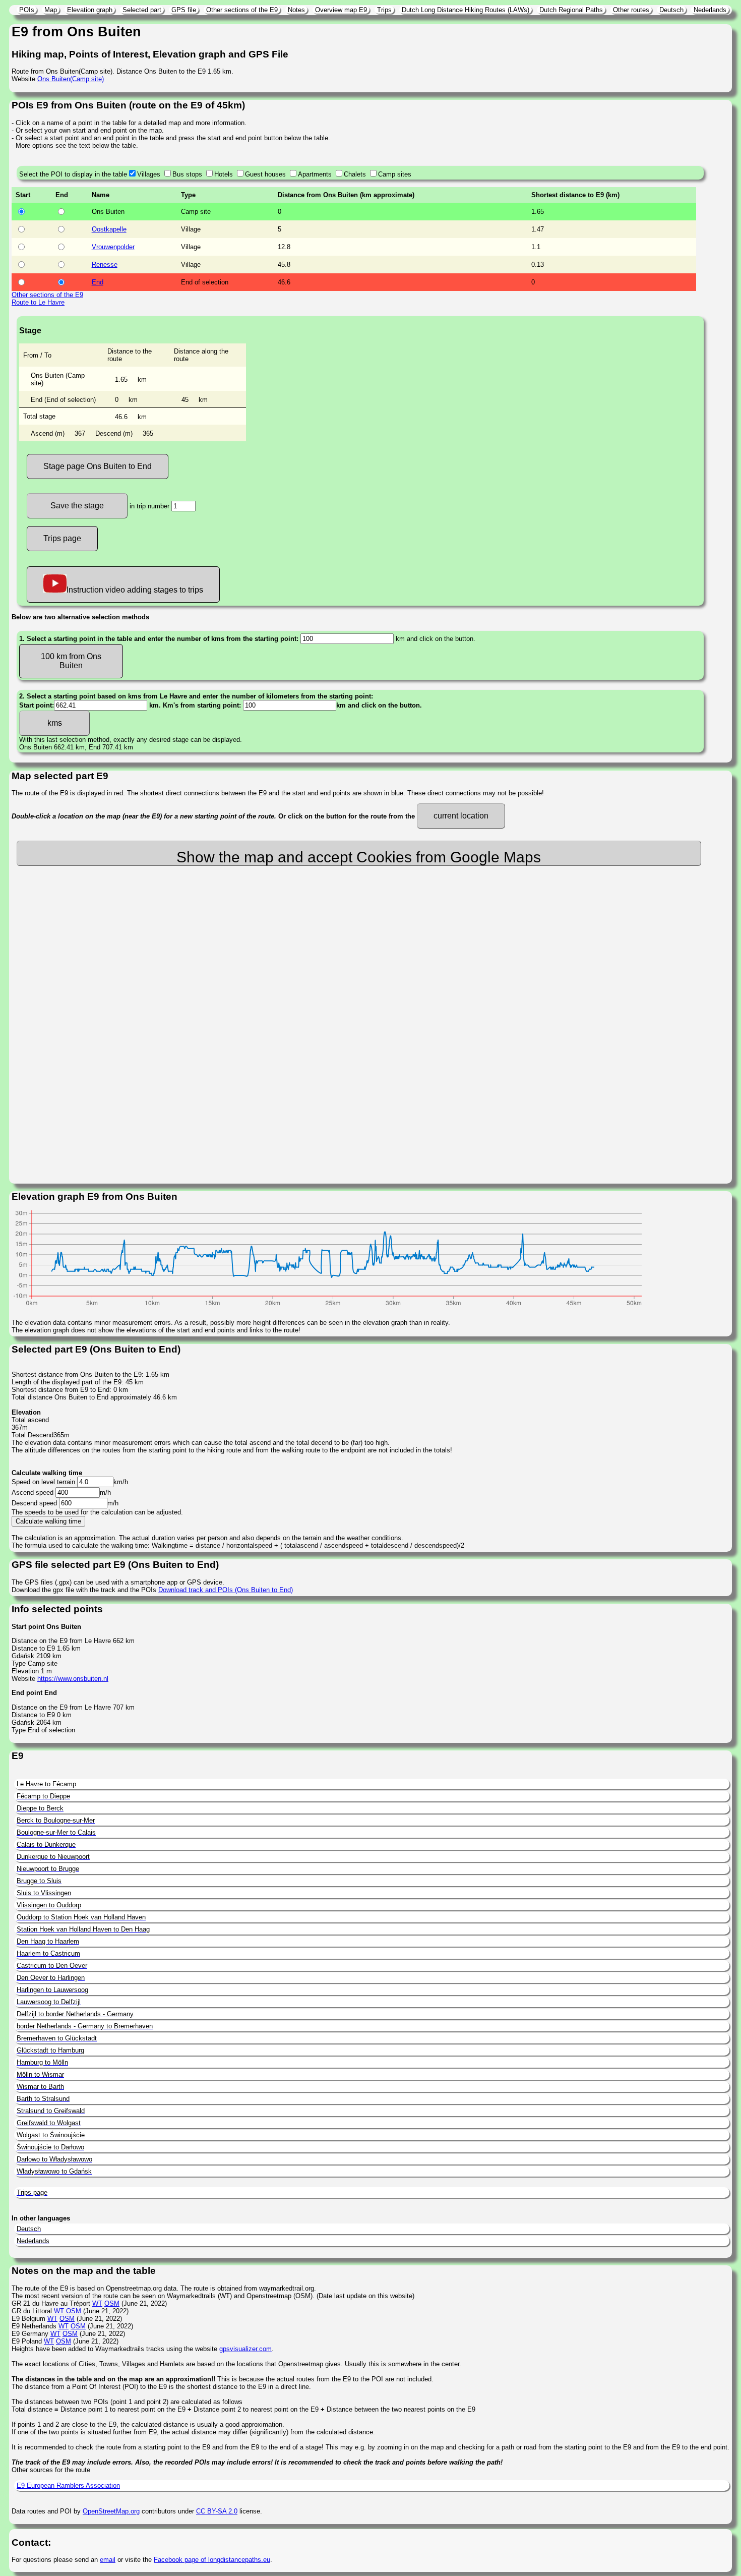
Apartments (315, 174)
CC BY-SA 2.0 (217, 2511)
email (108, 2560)
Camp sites (395, 174)
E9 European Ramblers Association (68, 2485)
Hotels (224, 174)
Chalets (355, 174)
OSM (112, 2303)
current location (461, 816)
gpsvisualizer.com (245, 2349)
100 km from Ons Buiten (71, 661)
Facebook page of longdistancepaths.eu (212, 2560)
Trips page (62, 538)
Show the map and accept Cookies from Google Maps (359, 857)
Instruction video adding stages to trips (135, 590)
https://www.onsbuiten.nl (73, 1679)
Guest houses (265, 174)
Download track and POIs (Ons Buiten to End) (226, 1590)
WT (97, 2303)
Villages (149, 174)
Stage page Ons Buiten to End (98, 466)
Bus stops (187, 174)
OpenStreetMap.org (111, 2511)
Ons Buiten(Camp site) (71, 79)
